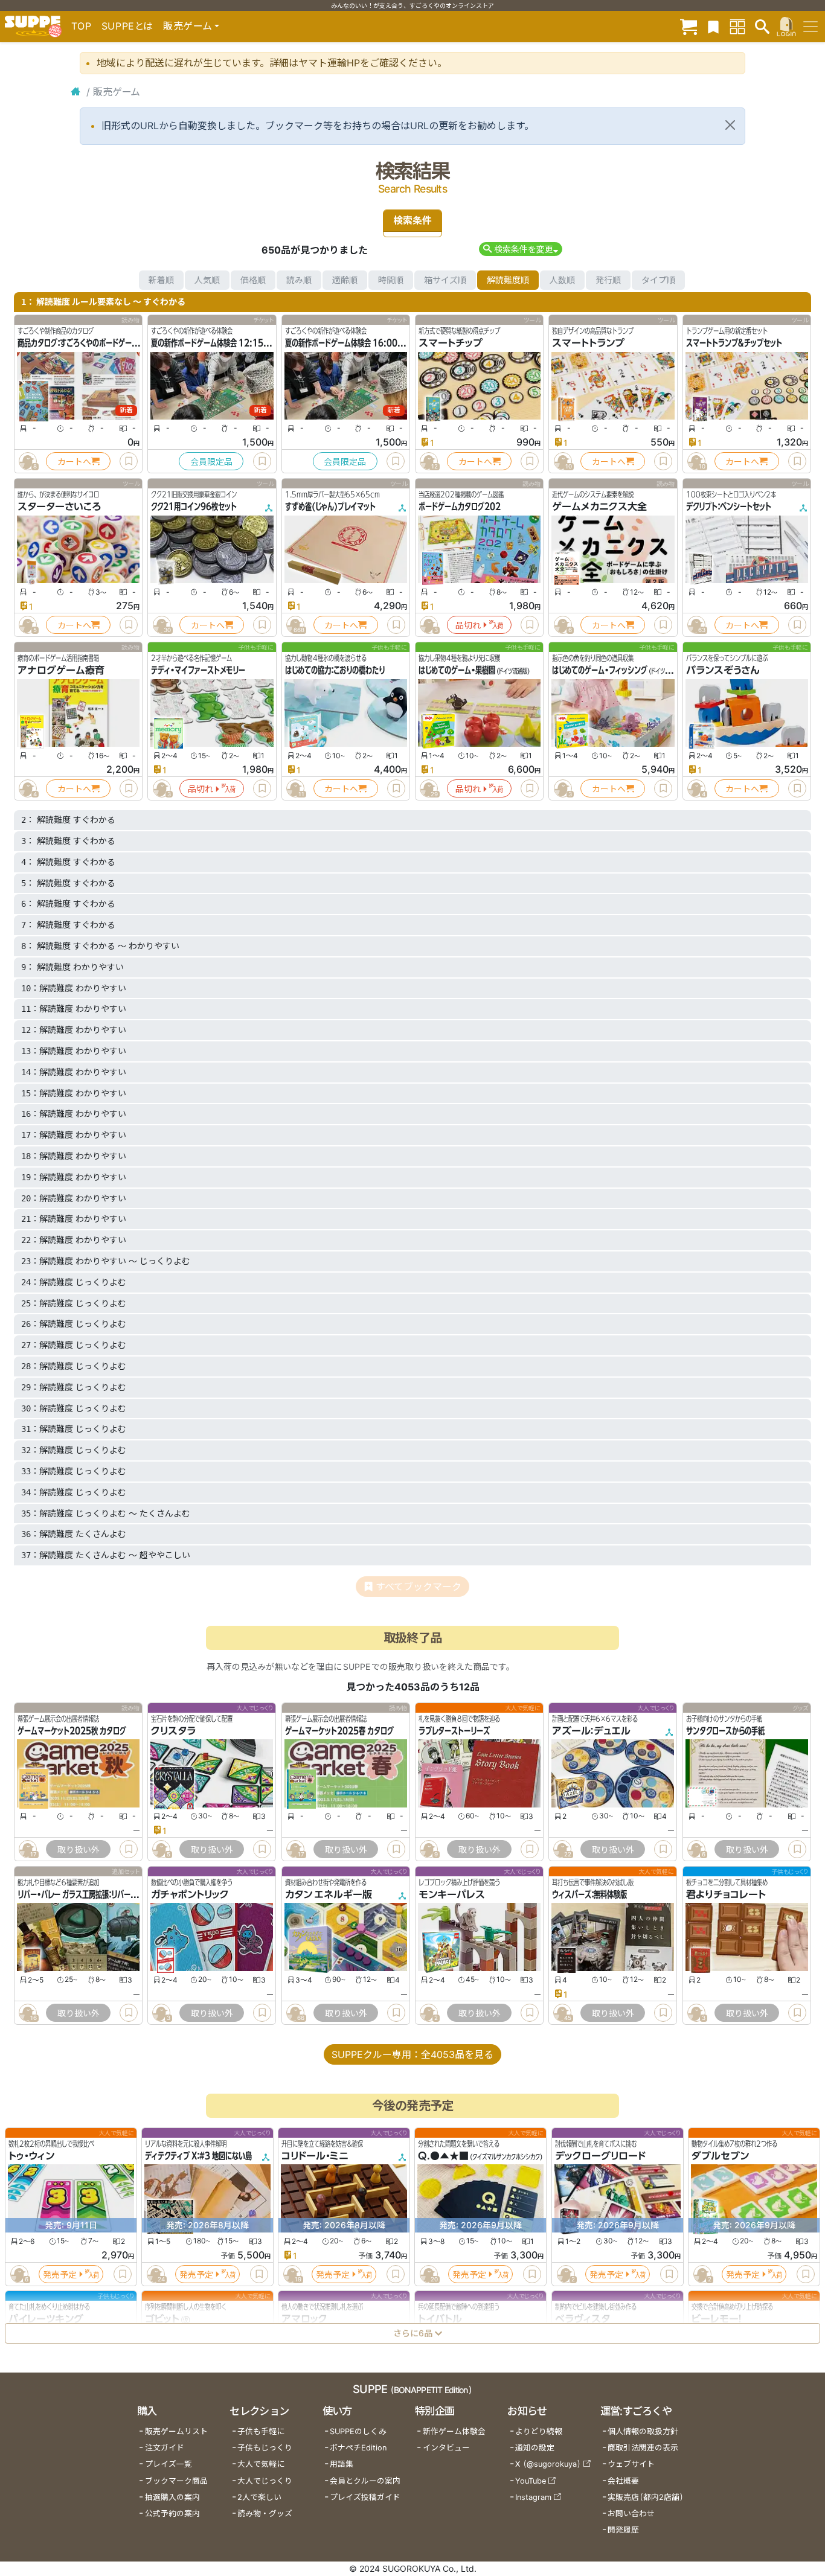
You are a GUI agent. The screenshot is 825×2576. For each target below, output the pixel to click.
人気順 (207, 280)
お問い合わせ (631, 2514)
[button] (520, 249)
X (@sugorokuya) (548, 2464)
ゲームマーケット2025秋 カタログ (72, 1731)
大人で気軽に (261, 2464)
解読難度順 (508, 280)
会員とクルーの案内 (365, 2481)
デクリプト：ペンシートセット (729, 507)
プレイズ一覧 (169, 2464)
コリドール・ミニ (315, 2156)
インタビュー (446, 2448)
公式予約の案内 (172, 2514)
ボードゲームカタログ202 (460, 507)
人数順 (562, 280)
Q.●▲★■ (443, 2156)
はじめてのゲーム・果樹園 (457, 670)
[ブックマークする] (129, 461)
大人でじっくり (265, 2481)
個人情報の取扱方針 (643, 2431)
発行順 (608, 280)
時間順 (391, 280)
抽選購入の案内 (172, 2497)
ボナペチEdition (358, 2448)
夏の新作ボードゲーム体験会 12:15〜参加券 (220, 343)
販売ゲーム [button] (188, 26)
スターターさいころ (59, 507)
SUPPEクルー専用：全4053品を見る (412, 2054)
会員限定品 (211, 462)
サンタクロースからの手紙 (725, 1731)
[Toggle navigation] (811, 27)
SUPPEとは (127, 26)
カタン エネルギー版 (329, 1894)
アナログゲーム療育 (61, 670)
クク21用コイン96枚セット (194, 507)
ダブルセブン (720, 2156)
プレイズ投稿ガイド (365, 2497)
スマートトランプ (588, 343)
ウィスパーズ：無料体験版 (589, 1894)
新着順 (161, 280)
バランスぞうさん (723, 670)
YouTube (531, 2481)
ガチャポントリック (190, 1894)
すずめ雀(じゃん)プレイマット (330, 507)
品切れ (468, 625)
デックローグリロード (600, 2156)
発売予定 (60, 2274)
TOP (82, 26)
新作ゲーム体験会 (454, 2431)
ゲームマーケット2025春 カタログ (339, 1731)
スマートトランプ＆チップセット (734, 343)
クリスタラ (173, 1731)
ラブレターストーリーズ (454, 1731)
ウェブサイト (631, 2464)
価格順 (253, 280)
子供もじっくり (265, 2448)
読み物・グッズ (265, 2514)
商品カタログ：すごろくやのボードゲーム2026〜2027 (103, 343)
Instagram (533, 2497)
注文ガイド (165, 2448)
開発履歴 (623, 2530)
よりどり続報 (539, 2431)
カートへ (74, 462)
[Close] (730, 125)
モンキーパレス (452, 1894)
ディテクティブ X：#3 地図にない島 (198, 2156)
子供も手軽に (261, 2431)
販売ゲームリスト (176, 2431)
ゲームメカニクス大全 (599, 507)
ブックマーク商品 (176, 2481)
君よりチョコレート (726, 1894)
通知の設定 (535, 2448)
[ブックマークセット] (713, 26)
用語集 (342, 2464)
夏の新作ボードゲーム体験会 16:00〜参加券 (355, 343)
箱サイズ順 (445, 280)
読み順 (299, 280)
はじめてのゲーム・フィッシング (600, 670)
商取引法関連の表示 (643, 2448)
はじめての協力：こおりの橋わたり (335, 670)
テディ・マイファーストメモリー (198, 670)
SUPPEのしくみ (358, 2431)
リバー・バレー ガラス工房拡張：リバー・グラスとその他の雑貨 (109, 1894)
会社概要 (623, 2481)
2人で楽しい (259, 2497)
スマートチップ (451, 343)
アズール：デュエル (591, 1731)
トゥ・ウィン (31, 2156)
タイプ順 (658, 280)
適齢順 (345, 280)
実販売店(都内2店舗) (646, 2497)
